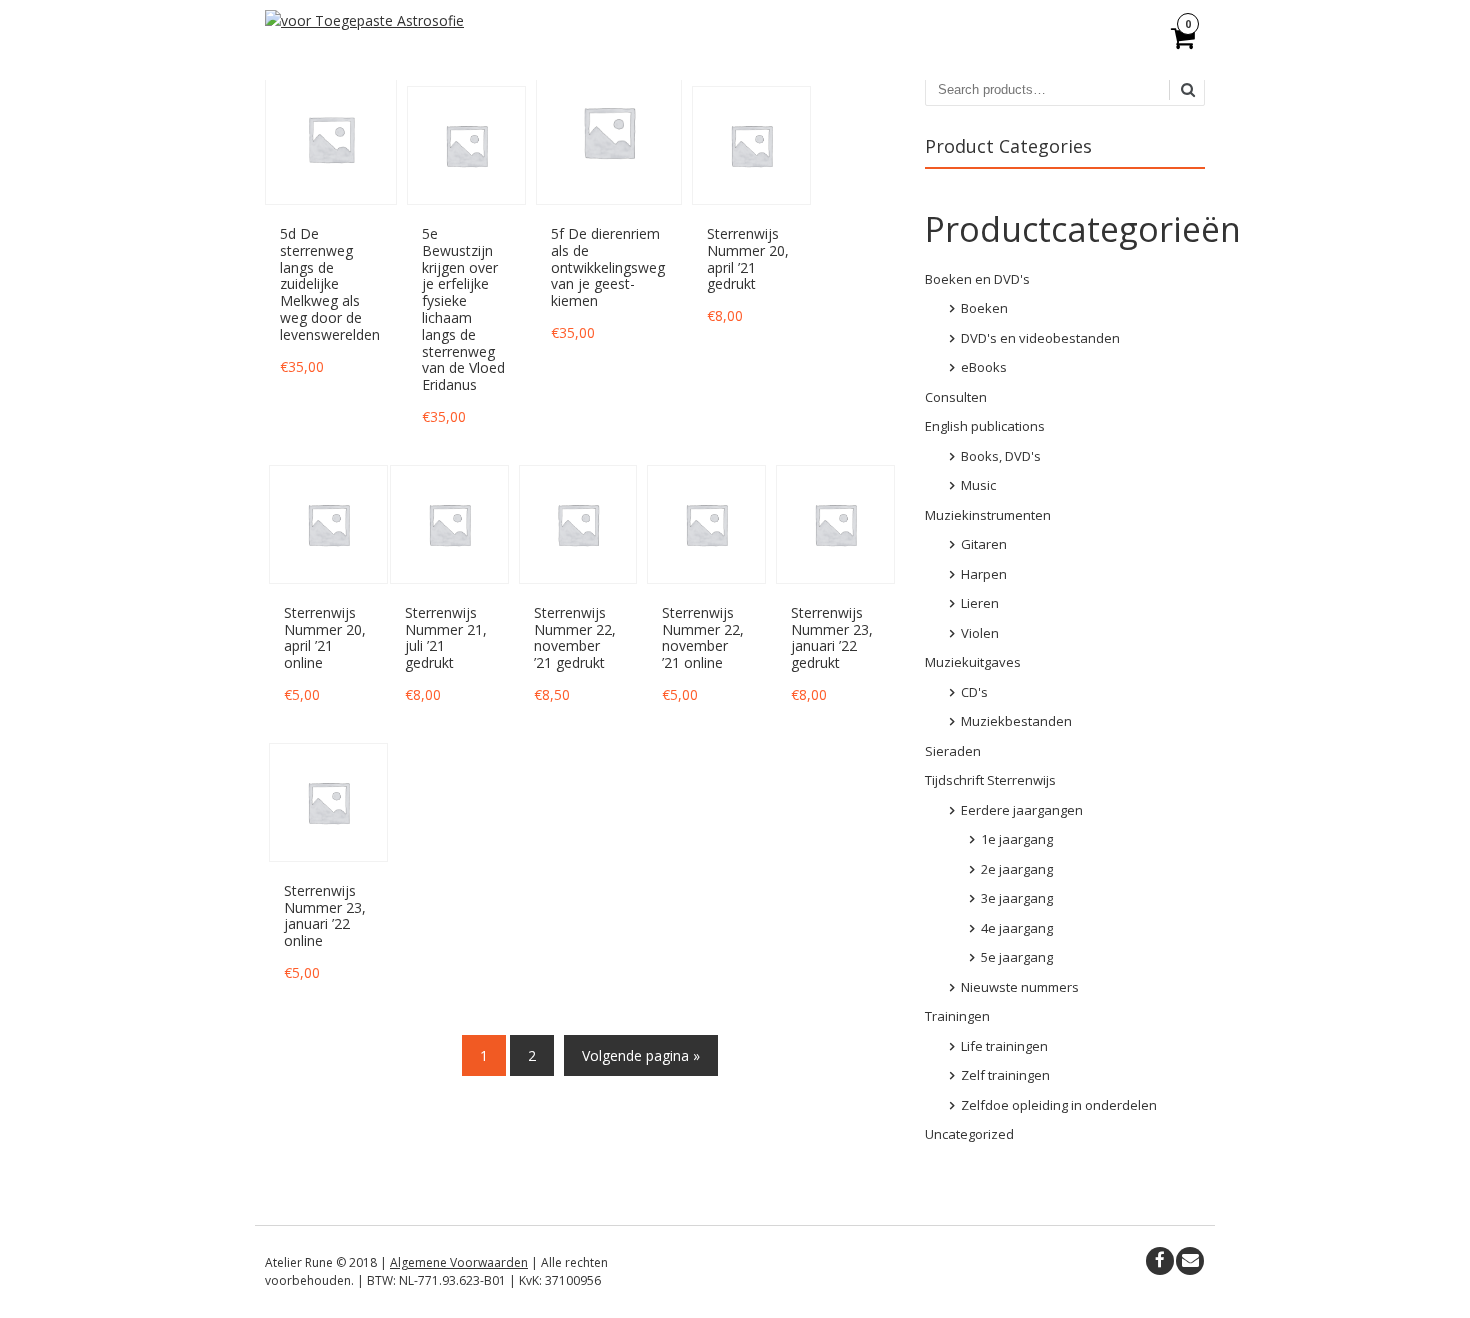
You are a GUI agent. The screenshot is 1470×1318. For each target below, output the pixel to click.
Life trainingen (1004, 1046)
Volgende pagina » (641, 1055)
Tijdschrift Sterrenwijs (990, 780)
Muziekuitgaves (973, 662)
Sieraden (953, 751)
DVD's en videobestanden (1040, 338)
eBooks (984, 367)
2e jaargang (1017, 869)
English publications (985, 426)
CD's (974, 692)
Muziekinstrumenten (988, 515)
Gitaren (984, 544)
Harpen (984, 574)
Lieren (980, 603)
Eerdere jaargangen (1022, 810)
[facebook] (1160, 1261)
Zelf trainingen (1005, 1075)
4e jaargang (1017, 928)
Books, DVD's (1001, 456)
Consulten (956, 397)
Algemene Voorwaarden (459, 1262)
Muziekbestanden (1016, 721)
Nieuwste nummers (1020, 987)
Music (978, 485)
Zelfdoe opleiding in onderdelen (1059, 1105)
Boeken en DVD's (977, 279)
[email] (1190, 1261)
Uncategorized (969, 1134)
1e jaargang (1017, 839)
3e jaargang (1017, 898)
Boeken (984, 308)
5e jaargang (1017, 957)
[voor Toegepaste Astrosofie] (364, 20)
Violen (980, 633)
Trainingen (957, 1016)
